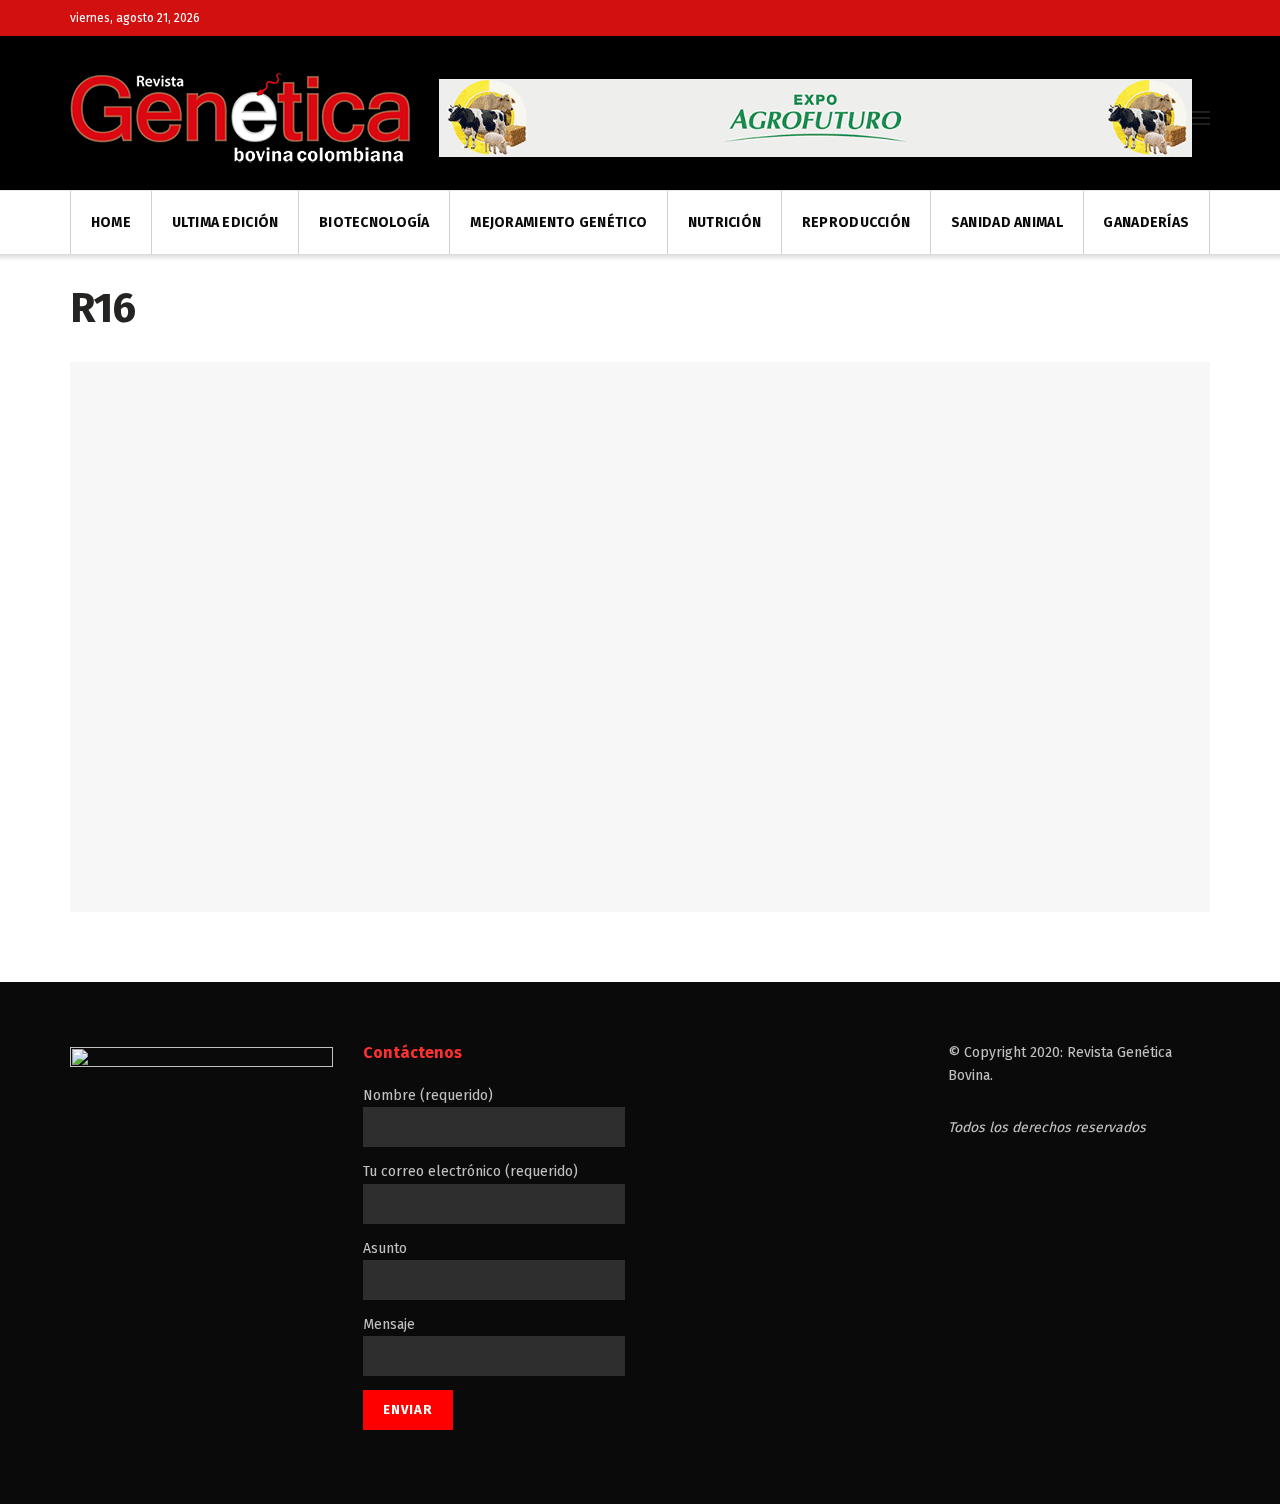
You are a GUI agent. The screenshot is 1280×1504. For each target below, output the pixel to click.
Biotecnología (374, 222)
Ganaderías (1146, 222)
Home (111, 222)
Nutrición (725, 222)
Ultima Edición (225, 222)
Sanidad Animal (1007, 222)
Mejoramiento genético (558, 222)
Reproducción (856, 222)
